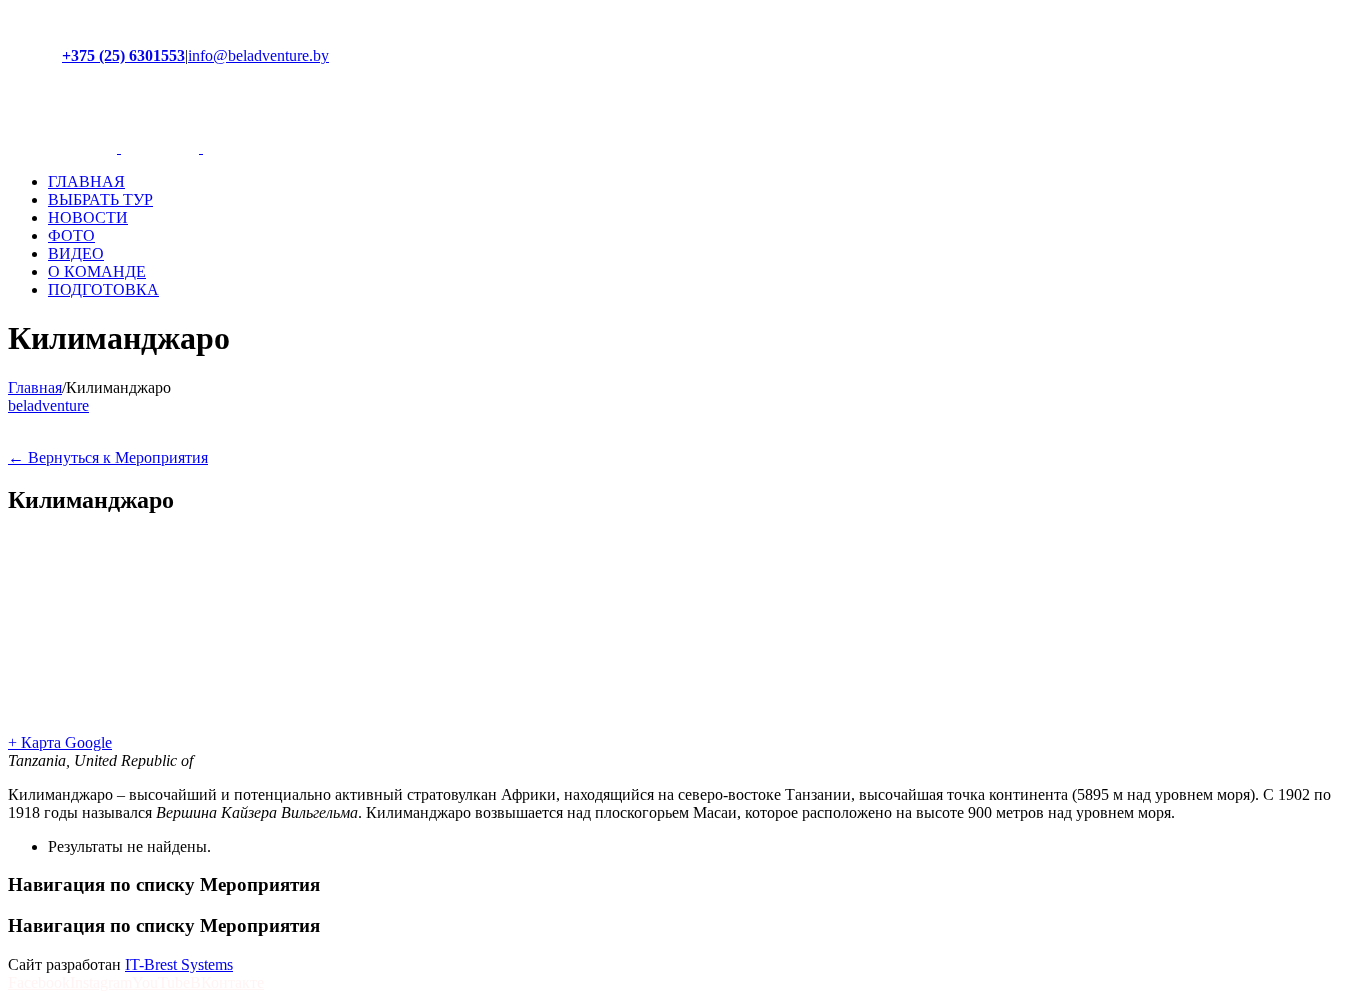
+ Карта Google (60, 742)
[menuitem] (703, 182)
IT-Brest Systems (179, 964)
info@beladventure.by (258, 55)
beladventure (48, 405)
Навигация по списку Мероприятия (164, 884)
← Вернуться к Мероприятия (108, 457)
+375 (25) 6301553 (123, 55)
